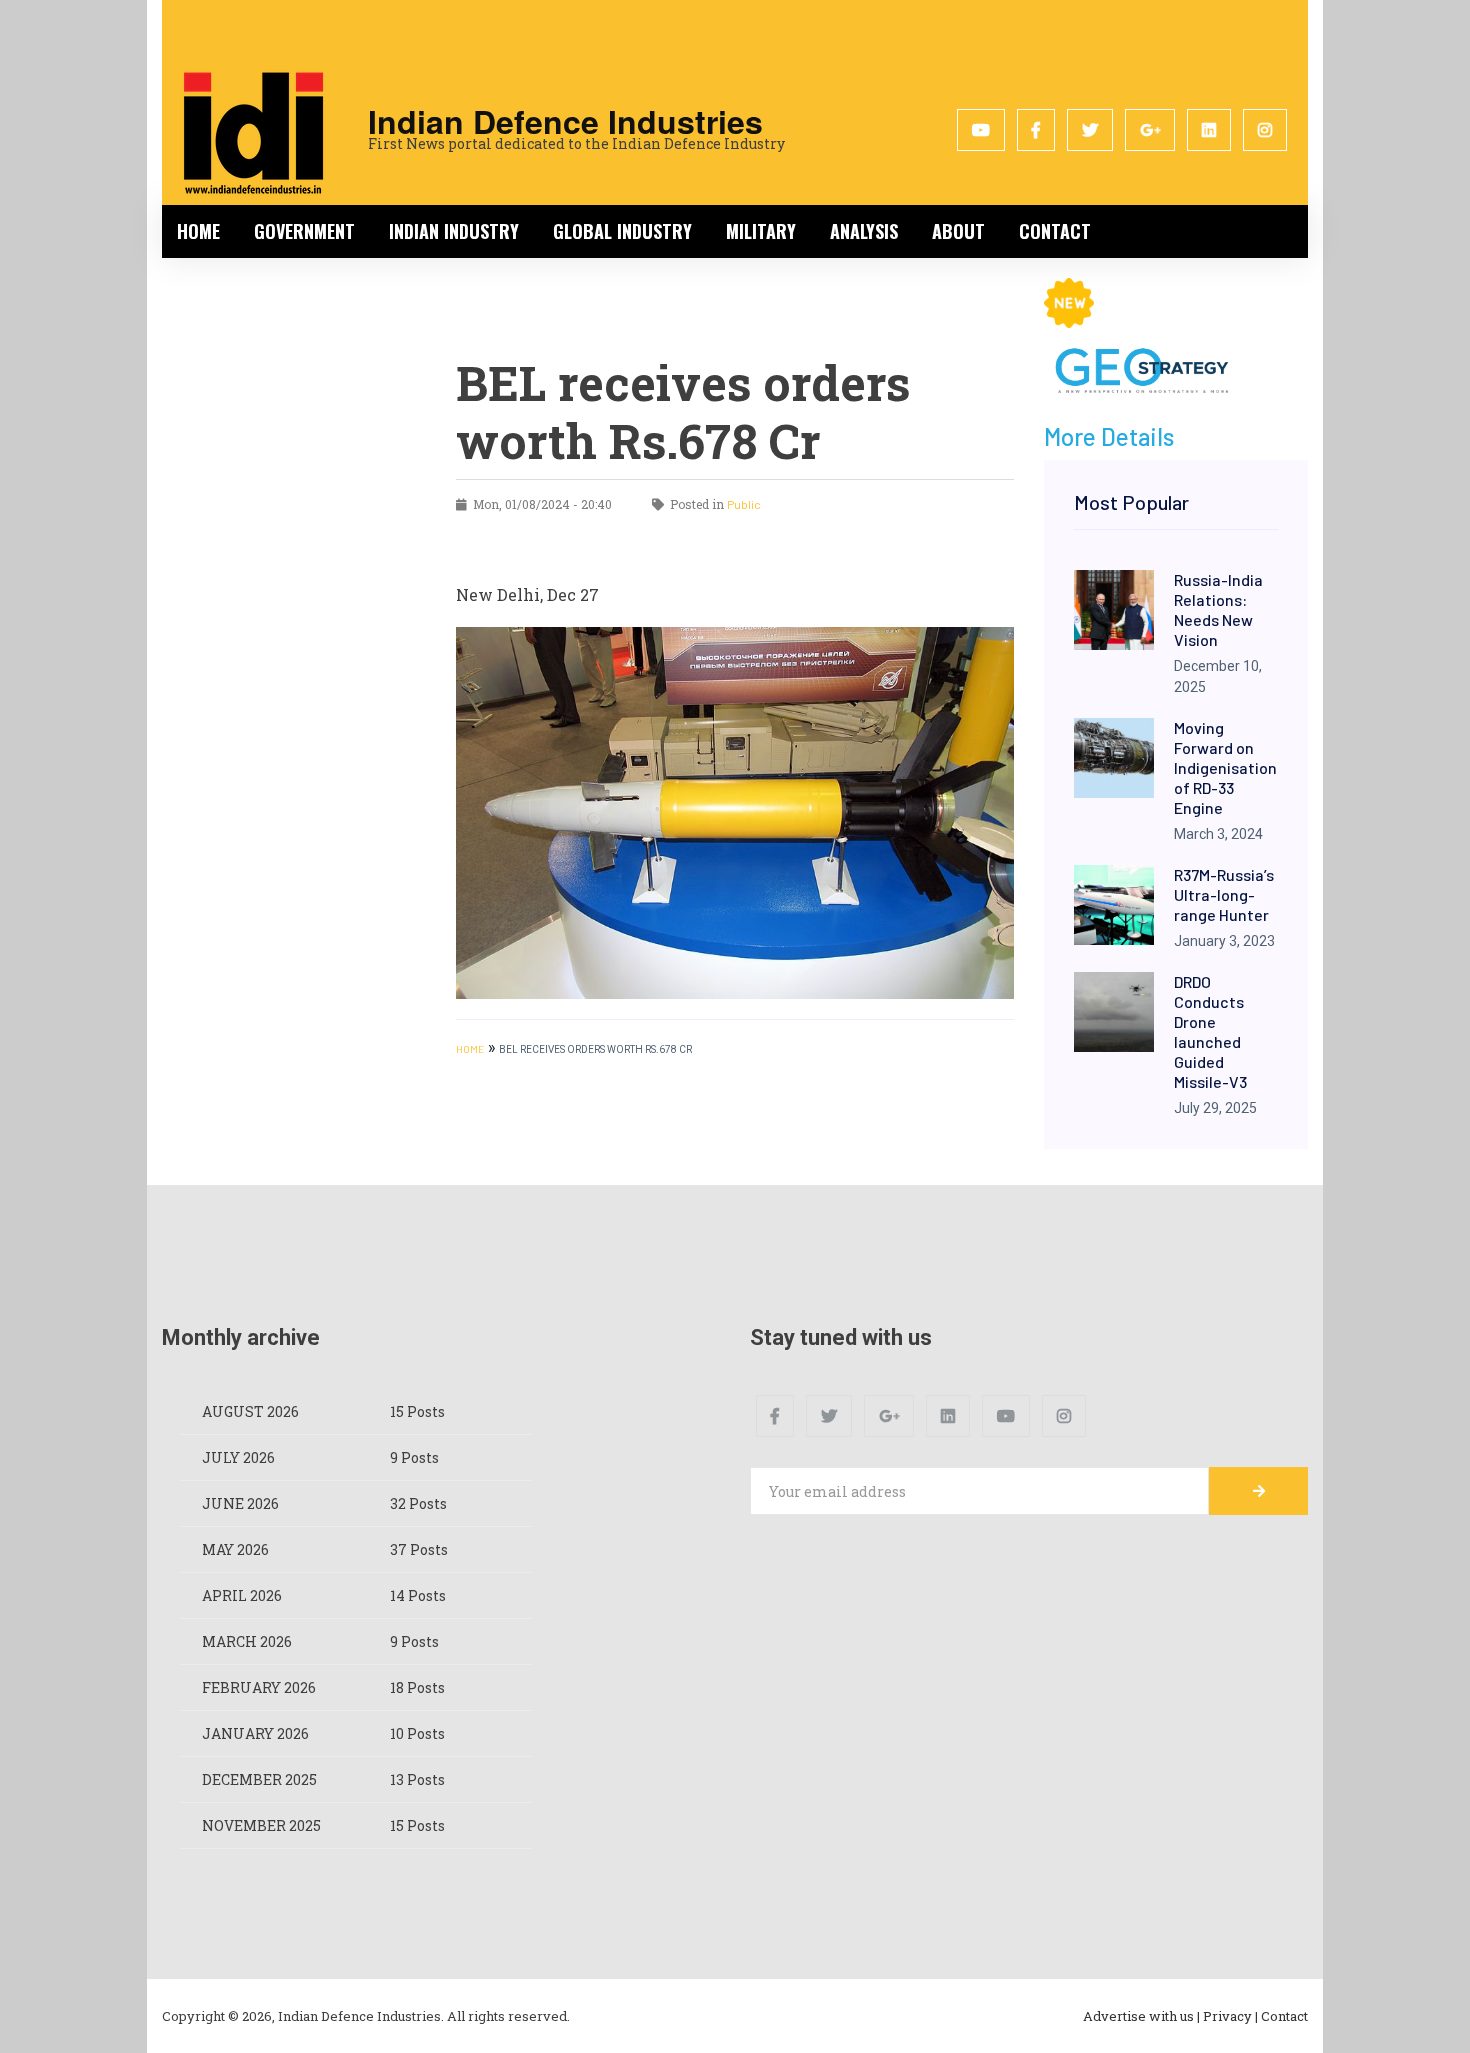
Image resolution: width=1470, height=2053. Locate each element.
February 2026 (259, 1687)
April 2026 (242, 1595)
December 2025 (259, 1779)
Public (744, 504)
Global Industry (622, 231)
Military (761, 231)
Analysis (864, 231)
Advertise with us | (1141, 2016)
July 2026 (238, 1457)
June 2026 (240, 1503)
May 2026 (235, 1549)
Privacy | (1230, 2016)
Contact (1055, 231)
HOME (470, 1049)
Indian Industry (454, 231)
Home (198, 231)
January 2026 (255, 1733)
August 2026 (250, 1411)
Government (304, 231)
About (958, 231)
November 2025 (261, 1825)
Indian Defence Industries (565, 121)
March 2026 (247, 1641)
